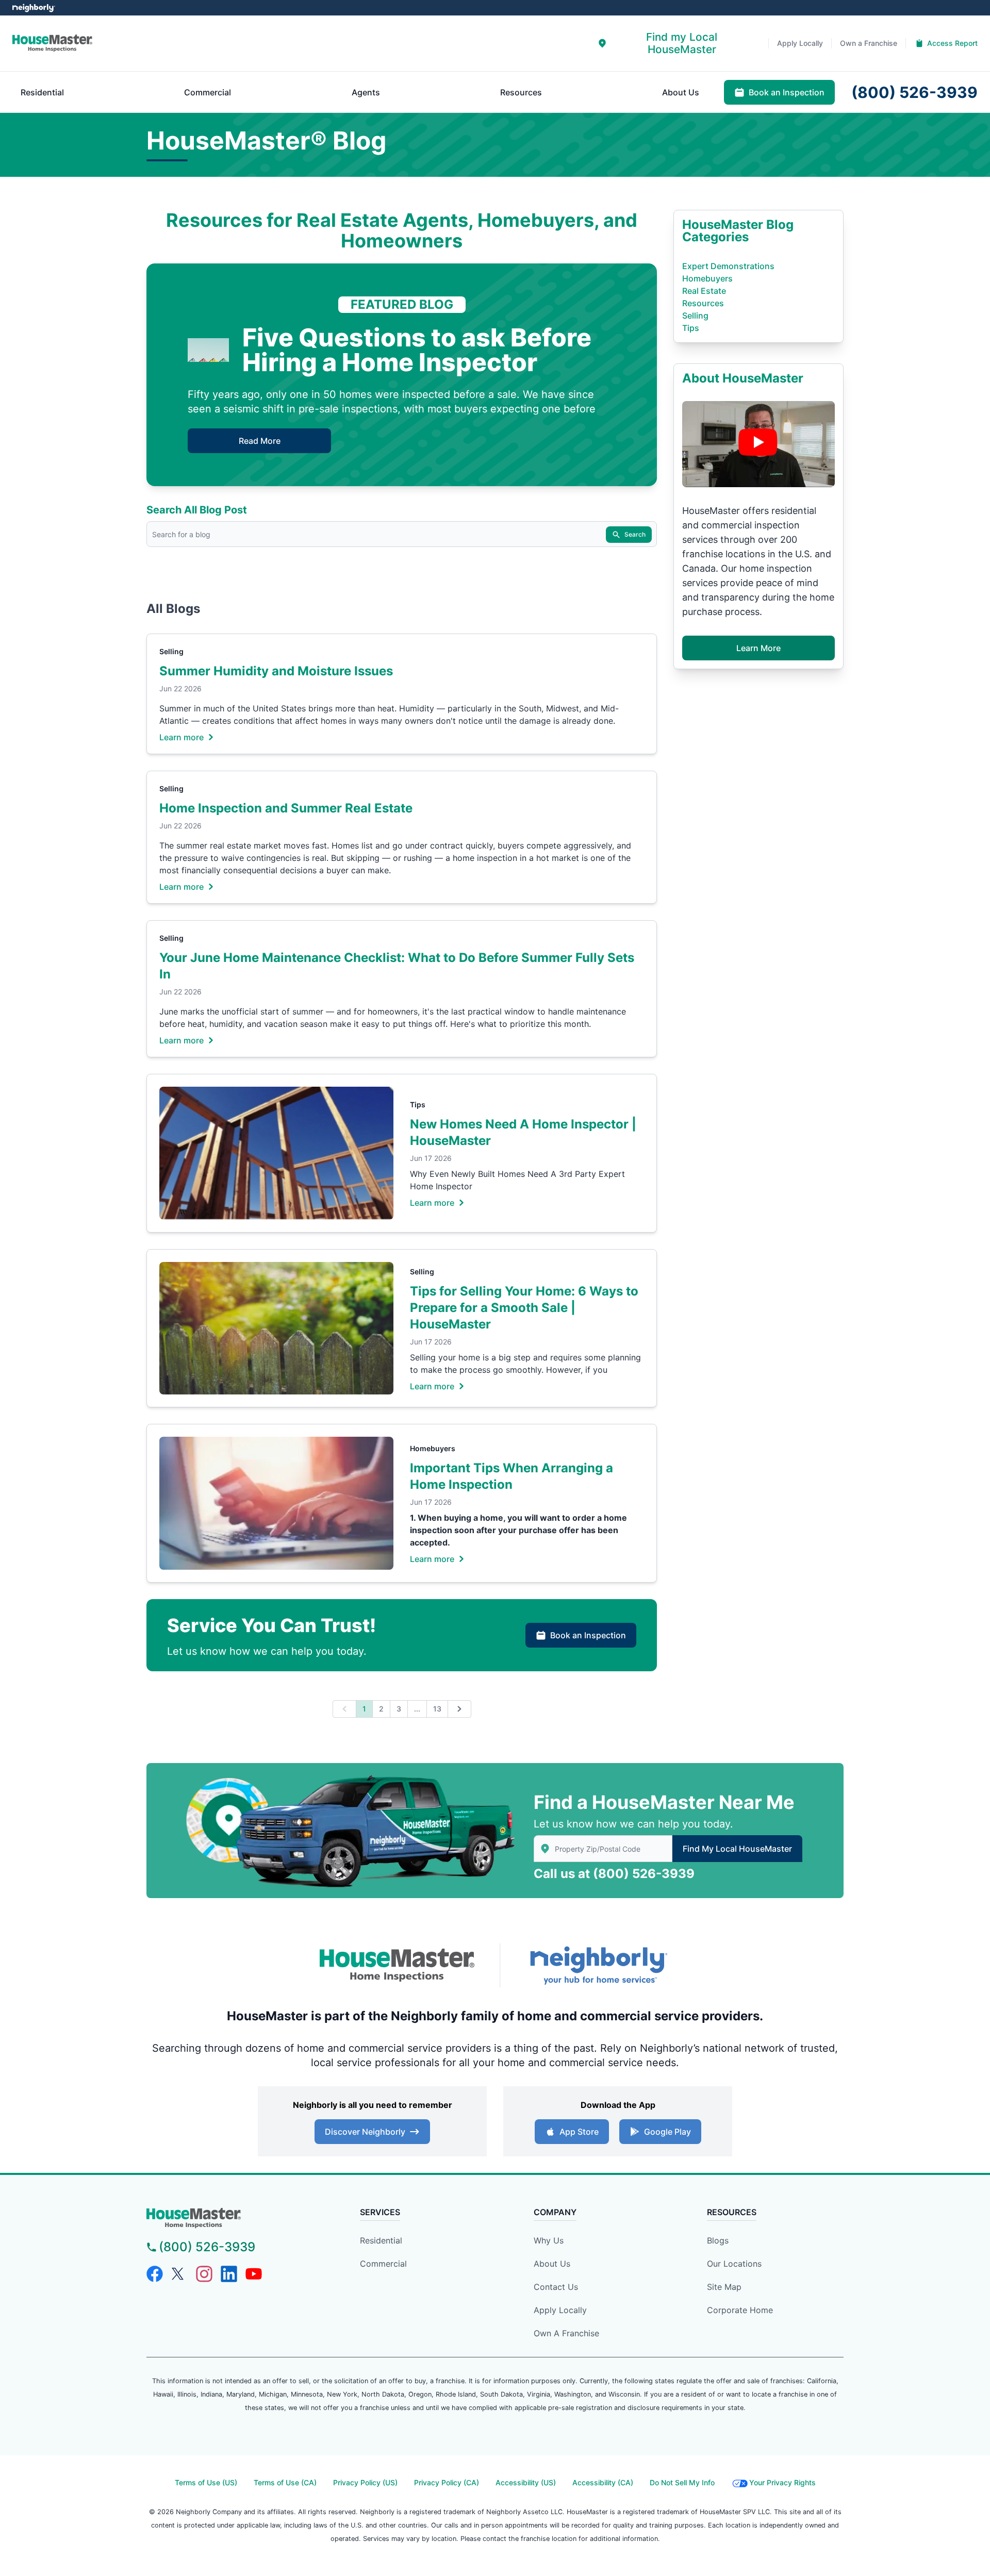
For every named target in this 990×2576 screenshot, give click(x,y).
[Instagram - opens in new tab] (204, 2274)
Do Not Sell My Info (682, 2482)
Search (635, 534)
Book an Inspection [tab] (787, 92)
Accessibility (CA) (603, 2482)
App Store (579, 2132)
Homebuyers (433, 1448)
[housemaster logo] (235, 2218)
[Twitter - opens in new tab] (179, 2274)
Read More (260, 441)
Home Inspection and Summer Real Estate (286, 808)
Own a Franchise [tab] (869, 43)
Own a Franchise (566, 2333)
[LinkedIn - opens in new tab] (229, 2274)
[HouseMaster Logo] (397, 1966)
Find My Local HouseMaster (737, 1849)
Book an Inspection (588, 1635)
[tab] (674, 43)
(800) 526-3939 (644, 1874)
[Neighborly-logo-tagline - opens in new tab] (598, 1965)
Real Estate (704, 291)
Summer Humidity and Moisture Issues (276, 671)
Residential (381, 2240)
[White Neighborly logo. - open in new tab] (34, 8)
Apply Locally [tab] (800, 43)
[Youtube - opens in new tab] (254, 2274)
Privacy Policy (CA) (447, 2482)
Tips (418, 1104)
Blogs (718, 2240)
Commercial (383, 2264)
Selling (171, 651)
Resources (703, 303)
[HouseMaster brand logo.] (52, 43)
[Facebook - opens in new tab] (155, 2274)
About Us (552, 2264)
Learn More (758, 648)
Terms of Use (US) (206, 2482)
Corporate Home (740, 2310)
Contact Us (556, 2287)
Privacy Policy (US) (365, 2482)
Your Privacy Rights (782, 2482)
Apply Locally (560, 2310)
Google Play (667, 2132)
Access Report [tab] (952, 43)
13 (437, 1709)
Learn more (181, 737)
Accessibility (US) (526, 2482)
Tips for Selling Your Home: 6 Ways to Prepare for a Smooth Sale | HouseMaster (524, 1308)
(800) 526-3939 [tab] (914, 92)
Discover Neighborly (365, 2132)
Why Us (549, 2240)
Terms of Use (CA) (285, 2482)
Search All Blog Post (197, 510)
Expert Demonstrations (728, 266)
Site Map (724, 2287)
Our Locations (734, 2264)
